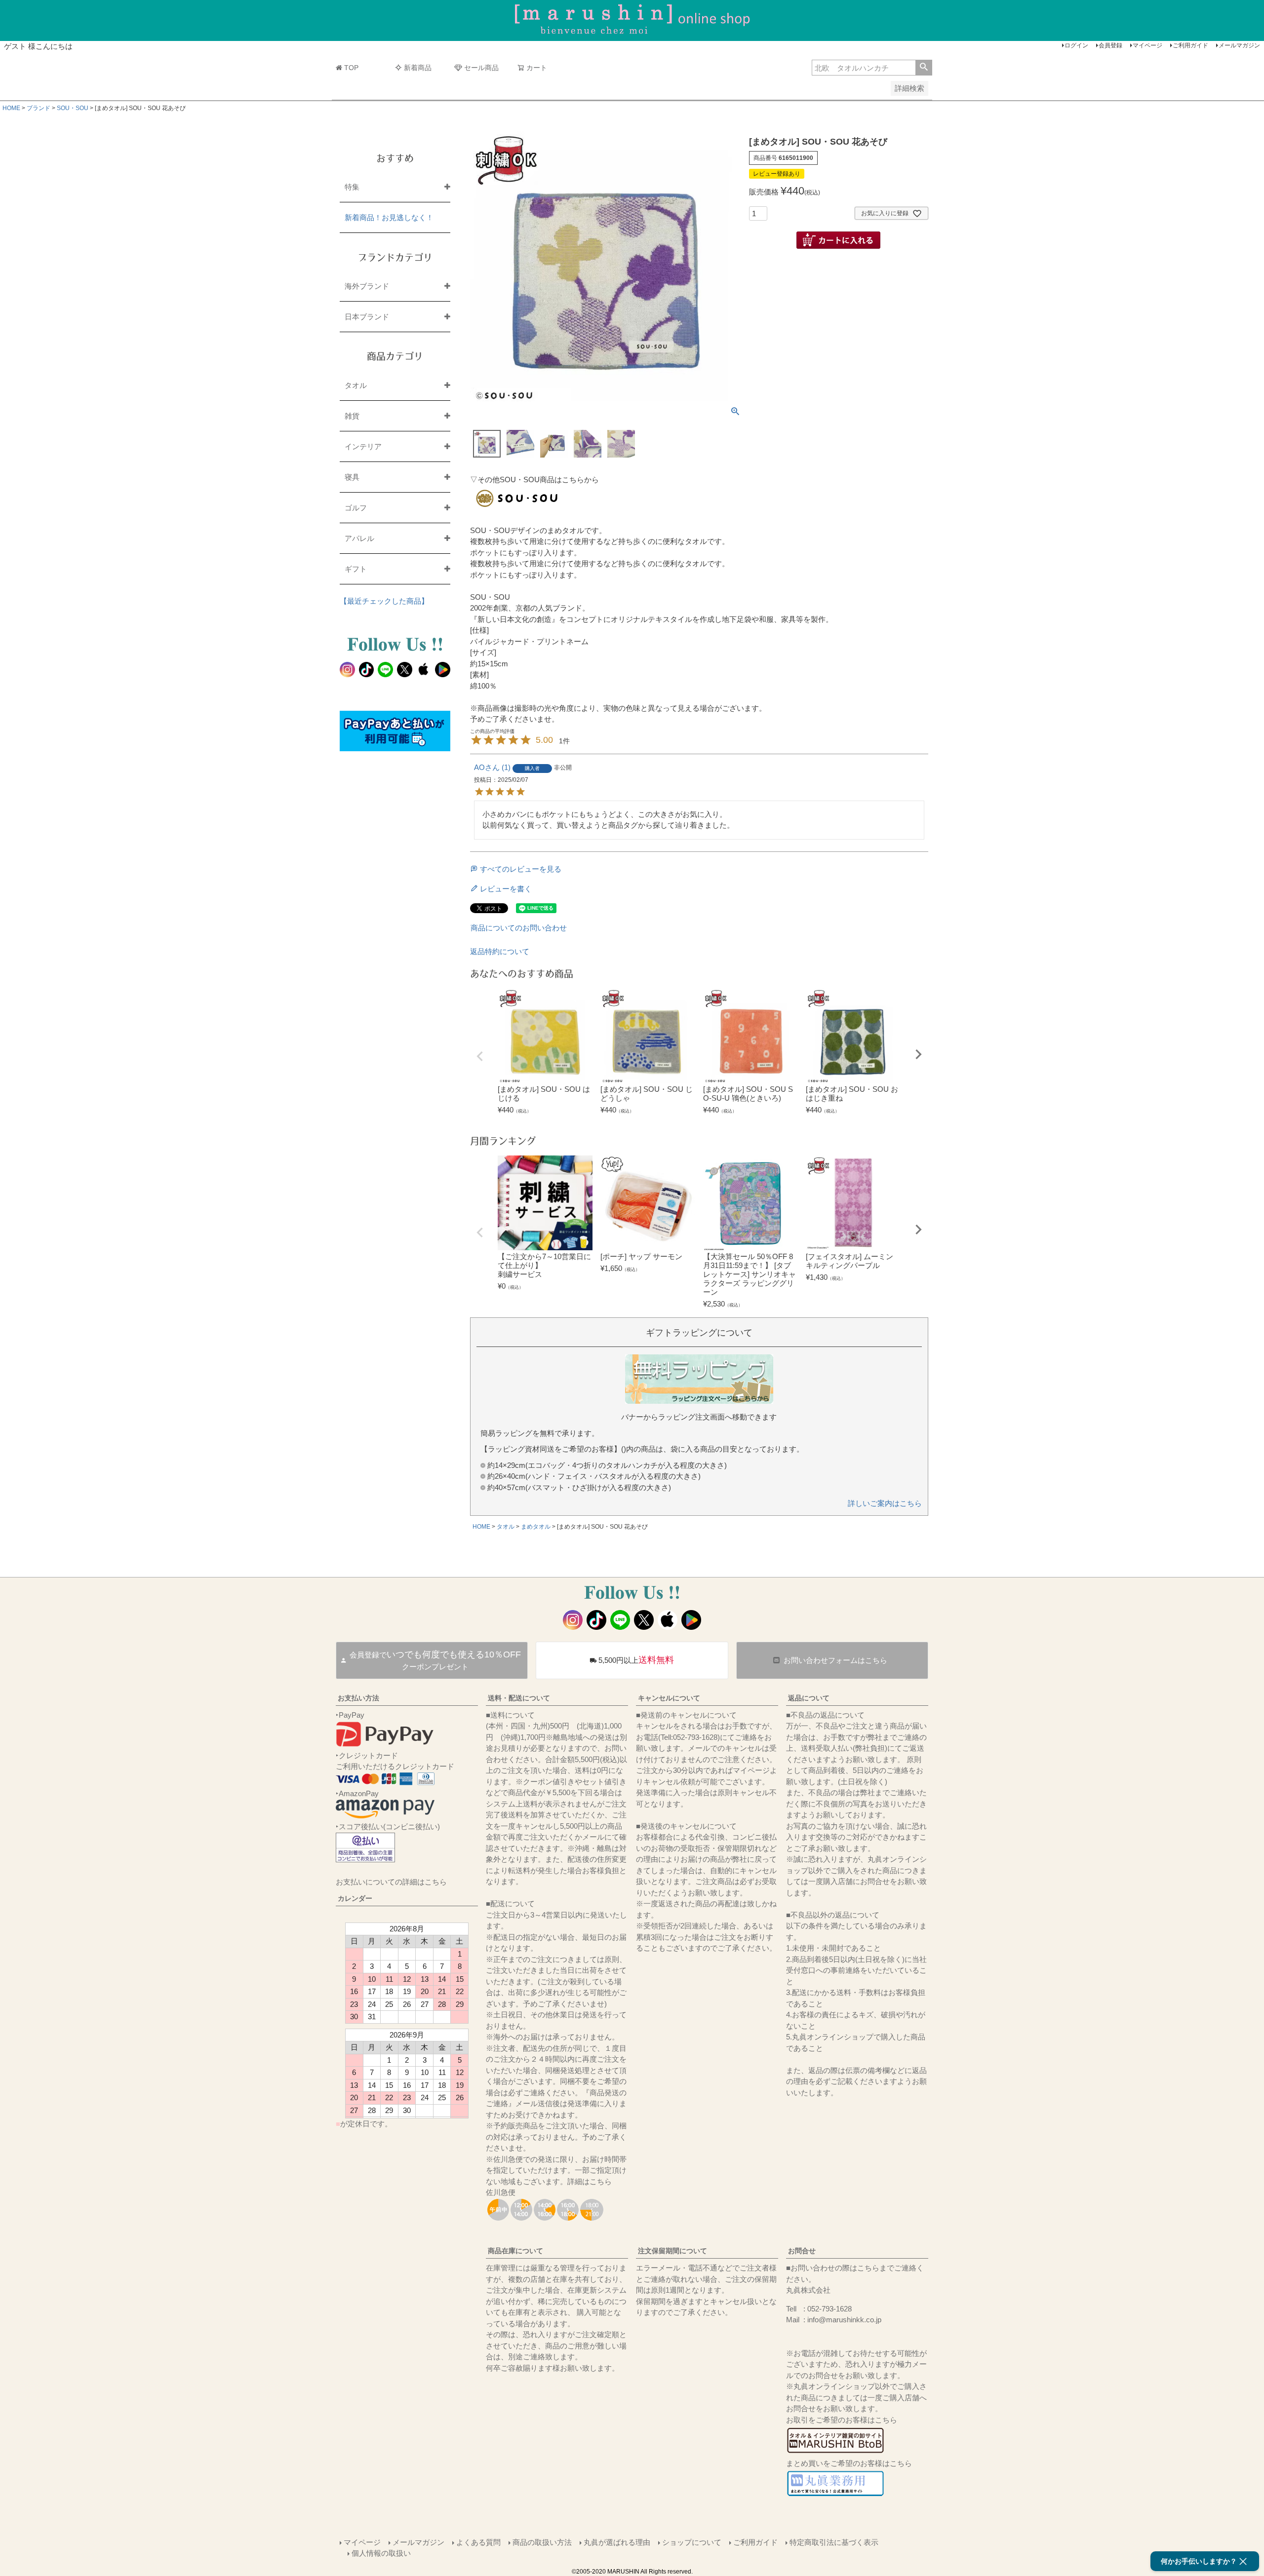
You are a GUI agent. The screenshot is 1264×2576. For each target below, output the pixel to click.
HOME (11, 108)
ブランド (39, 108)
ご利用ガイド (1190, 45)
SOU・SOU (73, 108)
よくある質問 (478, 2542)
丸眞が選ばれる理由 (617, 2542)
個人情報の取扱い (381, 2553)
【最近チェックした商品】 (384, 601)
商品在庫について (515, 2251)
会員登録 (1110, 45)
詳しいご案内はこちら (885, 1503)
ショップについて (692, 2542)
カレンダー (355, 1898)
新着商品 (418, 68)
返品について (809, 1698)
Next (918, 1054)
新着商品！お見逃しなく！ (389, 217)
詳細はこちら (590, 2181)
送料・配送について (519, 1698)
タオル (506, 1527)
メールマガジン (1239, 45)
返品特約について (500, 951)
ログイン (1076, 45)
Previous (480, 1056)
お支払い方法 (358, 1698)
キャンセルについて (669, 1698)
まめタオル (536, 1527)
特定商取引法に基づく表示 (834, 2542)
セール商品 (481, 68)
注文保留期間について (672, 2251)
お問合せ (802, 2251)
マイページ (1147, 45)
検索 (924, 68)
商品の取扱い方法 (542, 2542)
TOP (351, 68)
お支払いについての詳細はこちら (391, 1882)
